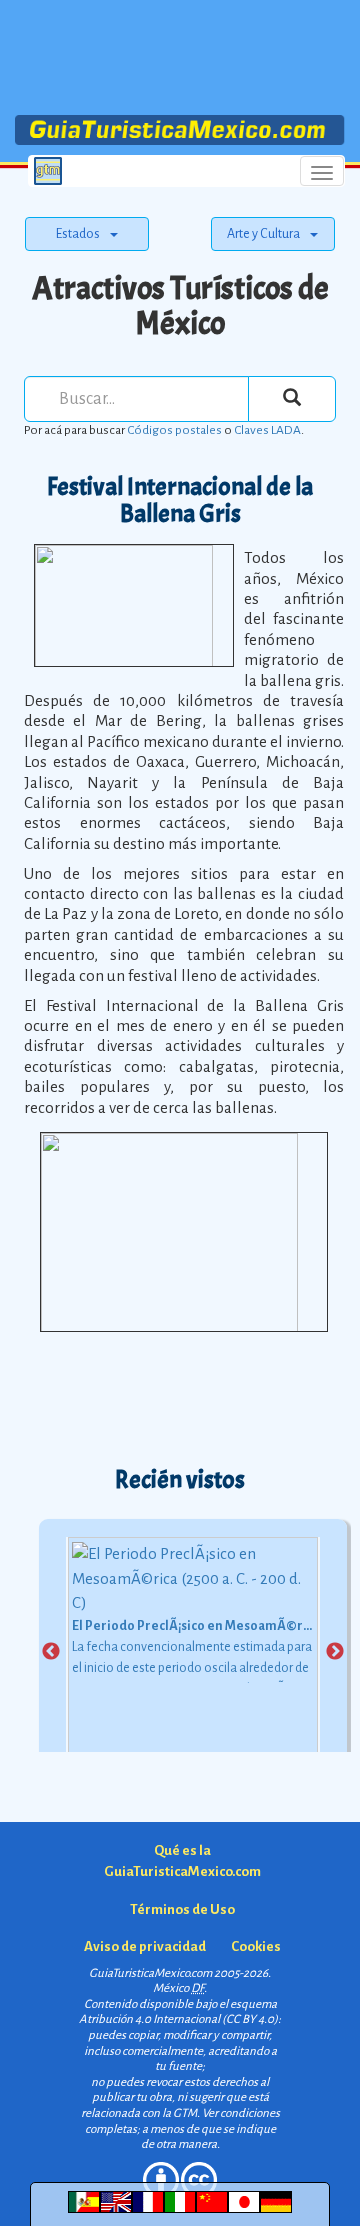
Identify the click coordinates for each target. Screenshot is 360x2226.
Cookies (256, 1946)
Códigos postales (174, 430)
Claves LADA (267, 430)
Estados (78, 234)
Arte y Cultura (263, 234)
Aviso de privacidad (145, 1946)
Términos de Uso (182, 1909)
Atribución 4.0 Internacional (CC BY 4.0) (178, 2019)
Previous (51, 1652)
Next (335, 1652)
